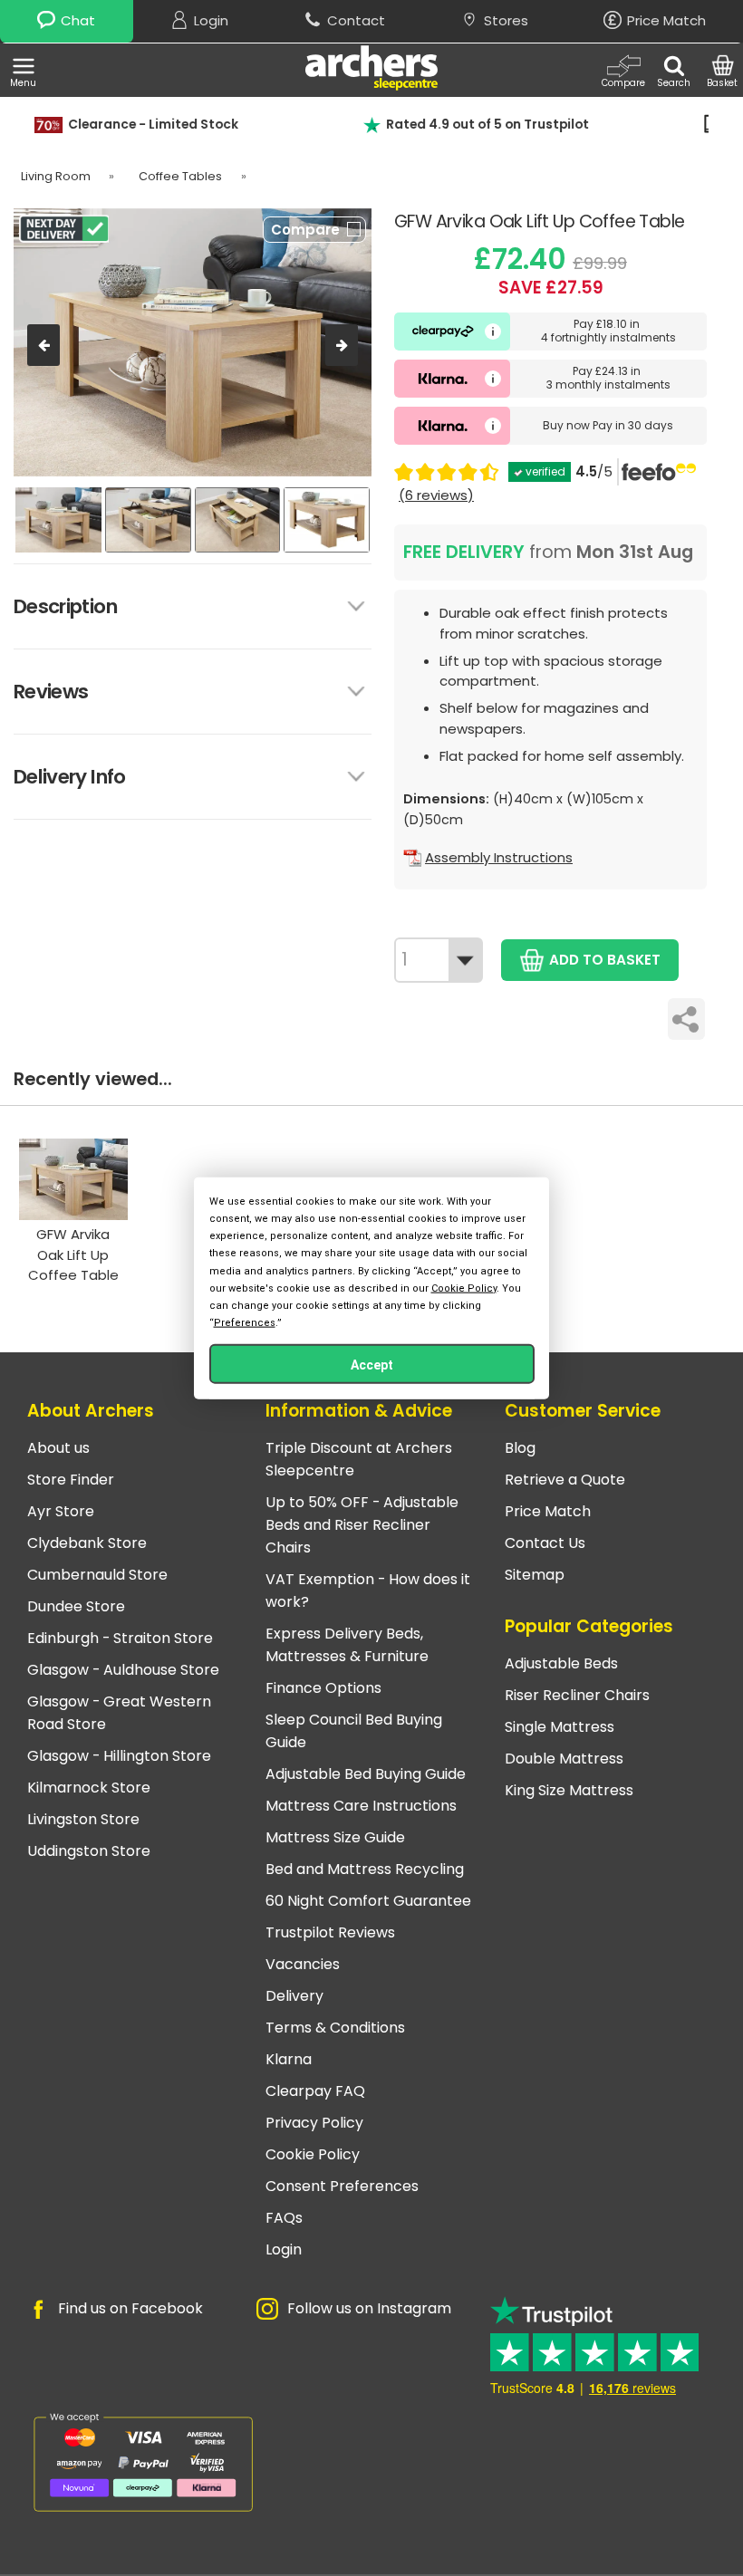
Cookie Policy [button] (464, 1288)
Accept (372, 1365)
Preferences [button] (245, 1323)
